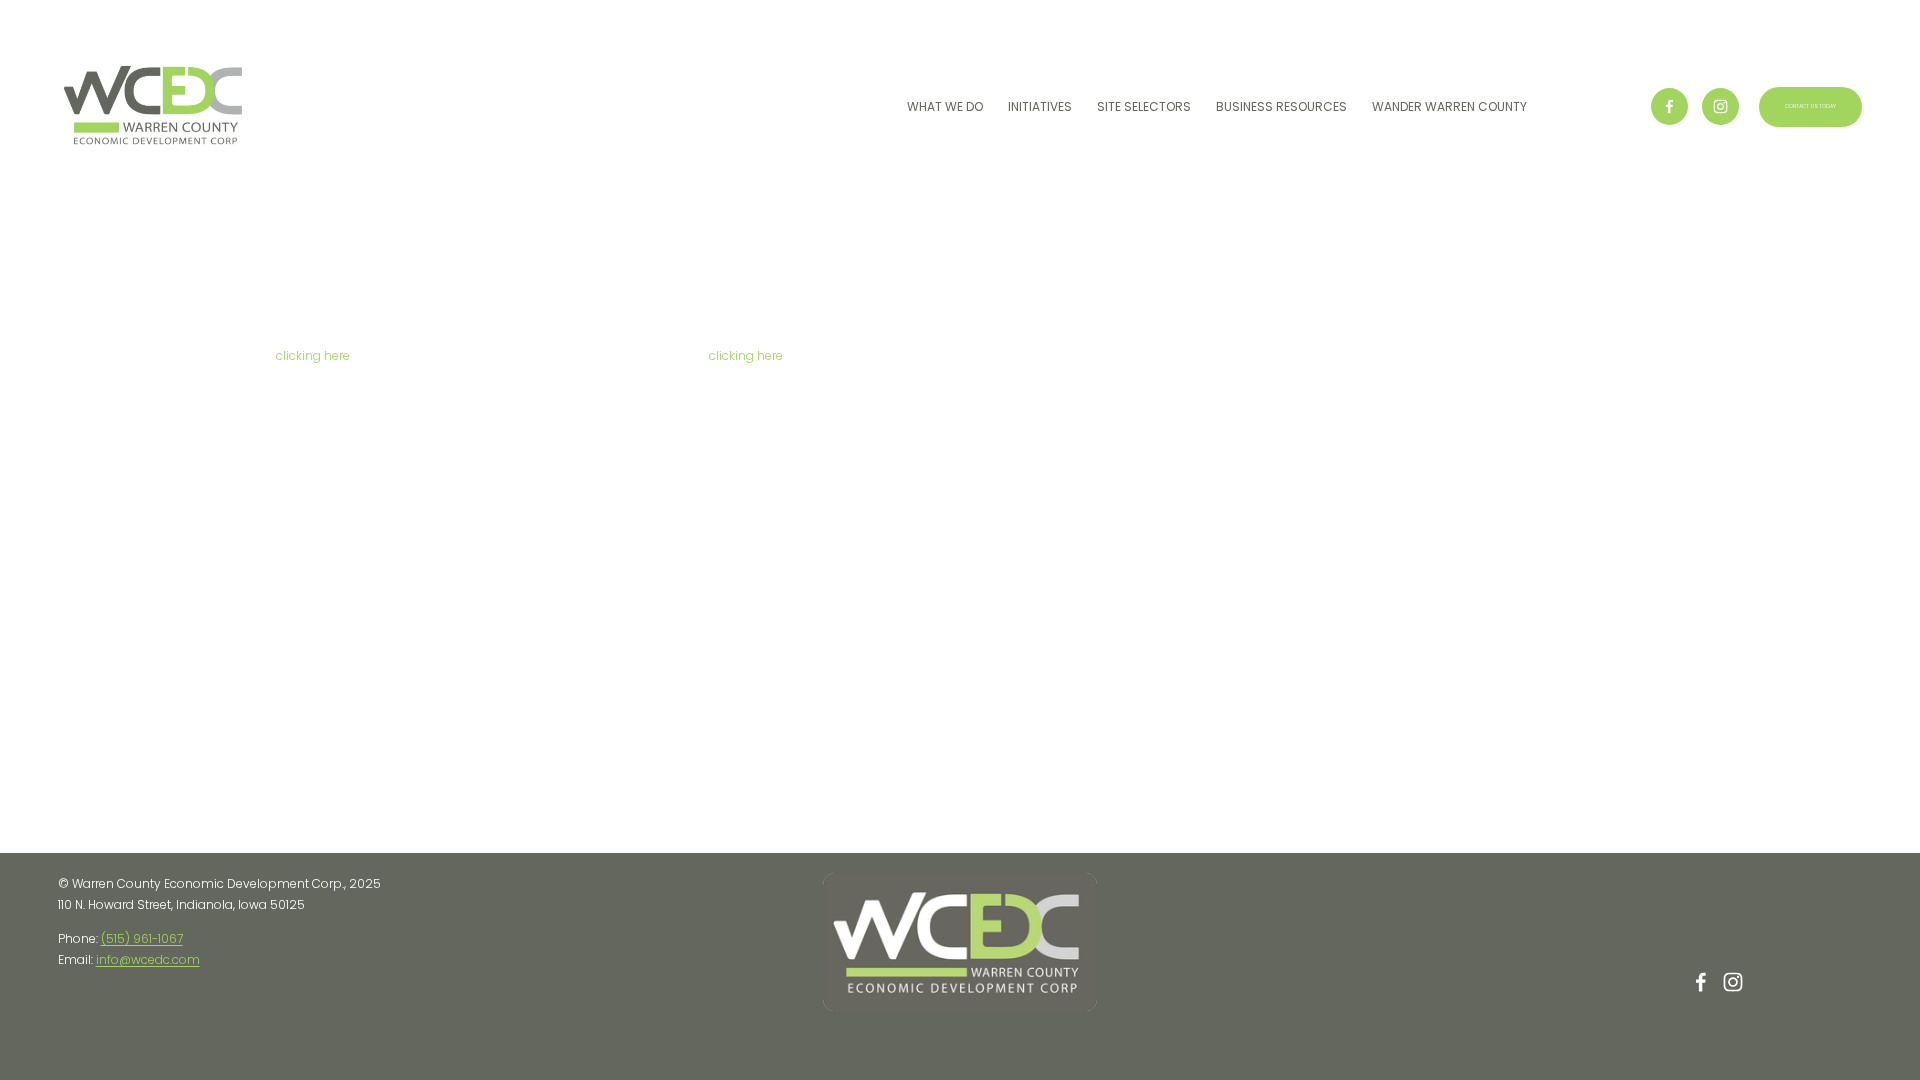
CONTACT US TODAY (1811, 106)
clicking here (313, 355)
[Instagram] (1720, 106)
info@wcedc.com (148, 959)
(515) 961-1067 (142, 938)
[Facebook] (1669, 106)
